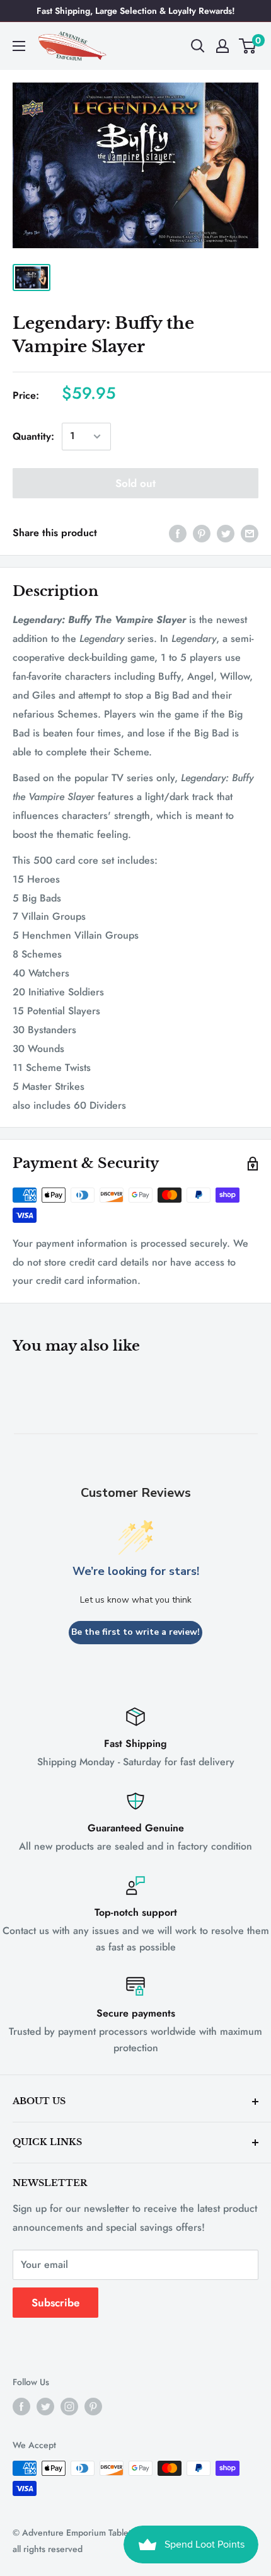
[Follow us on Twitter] (45, 2407)
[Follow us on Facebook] (21, 2407)
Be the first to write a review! (135, 1632)
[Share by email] (250, 533)
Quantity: (33, 436)
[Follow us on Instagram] (69, 2407)
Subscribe (55, 2303)
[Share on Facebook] (178, 533)
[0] (248, 46)
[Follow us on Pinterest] (93, 2407)
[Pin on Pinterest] (202, 533)
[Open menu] (19, 46)
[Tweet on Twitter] (226, 533)
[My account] (222, 46)
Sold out (135, 483)
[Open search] (198, 46)
